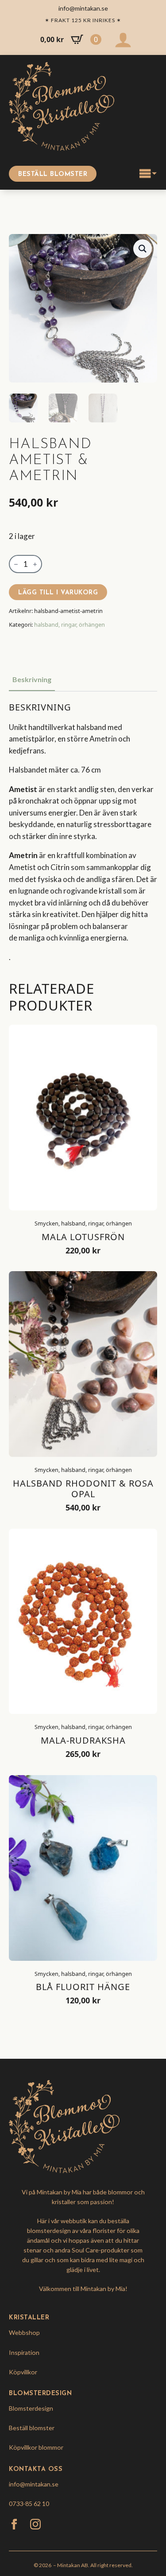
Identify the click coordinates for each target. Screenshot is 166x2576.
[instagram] (35, 2524)
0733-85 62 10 (29, 2504)
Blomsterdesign (31, 2408)
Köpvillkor (23, 2372)
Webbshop (24, 2332)
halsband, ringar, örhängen (69, 624)
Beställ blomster (32, 2428)
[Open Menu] (148, 174)
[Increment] (35, 564)
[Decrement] (16, 564)
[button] (143, 249)
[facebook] (14, 2524)
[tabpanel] (83, 833)
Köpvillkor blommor (36, 2447)
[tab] (32, 679)
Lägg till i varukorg (58, 593)
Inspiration (24, 2352)
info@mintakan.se (34, 2484)
